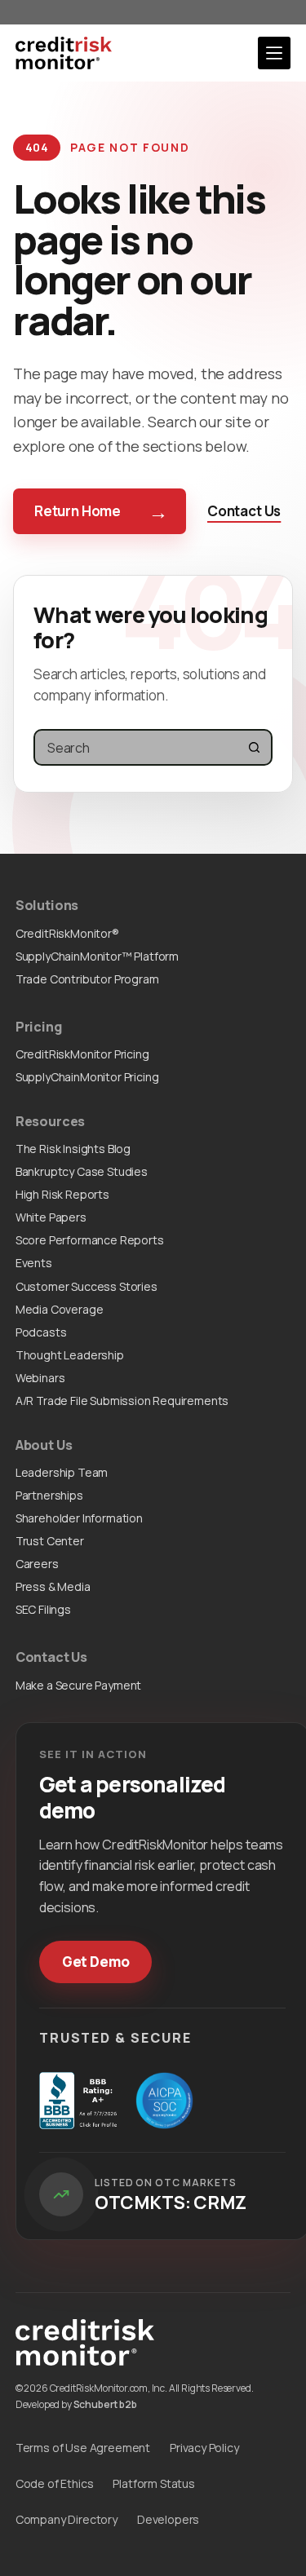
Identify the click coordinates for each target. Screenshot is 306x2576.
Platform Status (153, 2483)
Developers (168, 2519)
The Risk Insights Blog (73, 1149)
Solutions (47, 905)
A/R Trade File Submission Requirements (122, 1401)
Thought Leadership (70, 1355)
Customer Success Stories (86, 1286)
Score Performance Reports (90, 1240)
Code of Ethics (55, 2483)
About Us (44, 1445)
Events (34, 1263)
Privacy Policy (204, 2448)
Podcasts (41, 1332)
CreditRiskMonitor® (67, 933)
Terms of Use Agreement (83, 2448)
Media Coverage (60, 1309)
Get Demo (96, 1962)
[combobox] (136, 747)
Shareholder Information (79, 1518)
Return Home (101, 511)
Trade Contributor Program (87, 979)
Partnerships (49, 1495)
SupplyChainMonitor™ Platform (97, 956)
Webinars (40, 1378)
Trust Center (50, 1541)
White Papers (51, 1217)
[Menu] (274, 53)
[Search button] (254, 747)
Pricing (39, 1027)
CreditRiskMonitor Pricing (82, 1054)
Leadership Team (62, 1472)
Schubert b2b (105, 2404)
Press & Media (53, 1586)
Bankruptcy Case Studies (82, 1171)
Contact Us (244, 511)
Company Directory (67, 2519)
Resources (51, 1121)
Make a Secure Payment (78, 1685)
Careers (37, 1564)
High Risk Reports (62, 1194)
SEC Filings (43, 1609)
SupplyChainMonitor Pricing (87, 1077)
